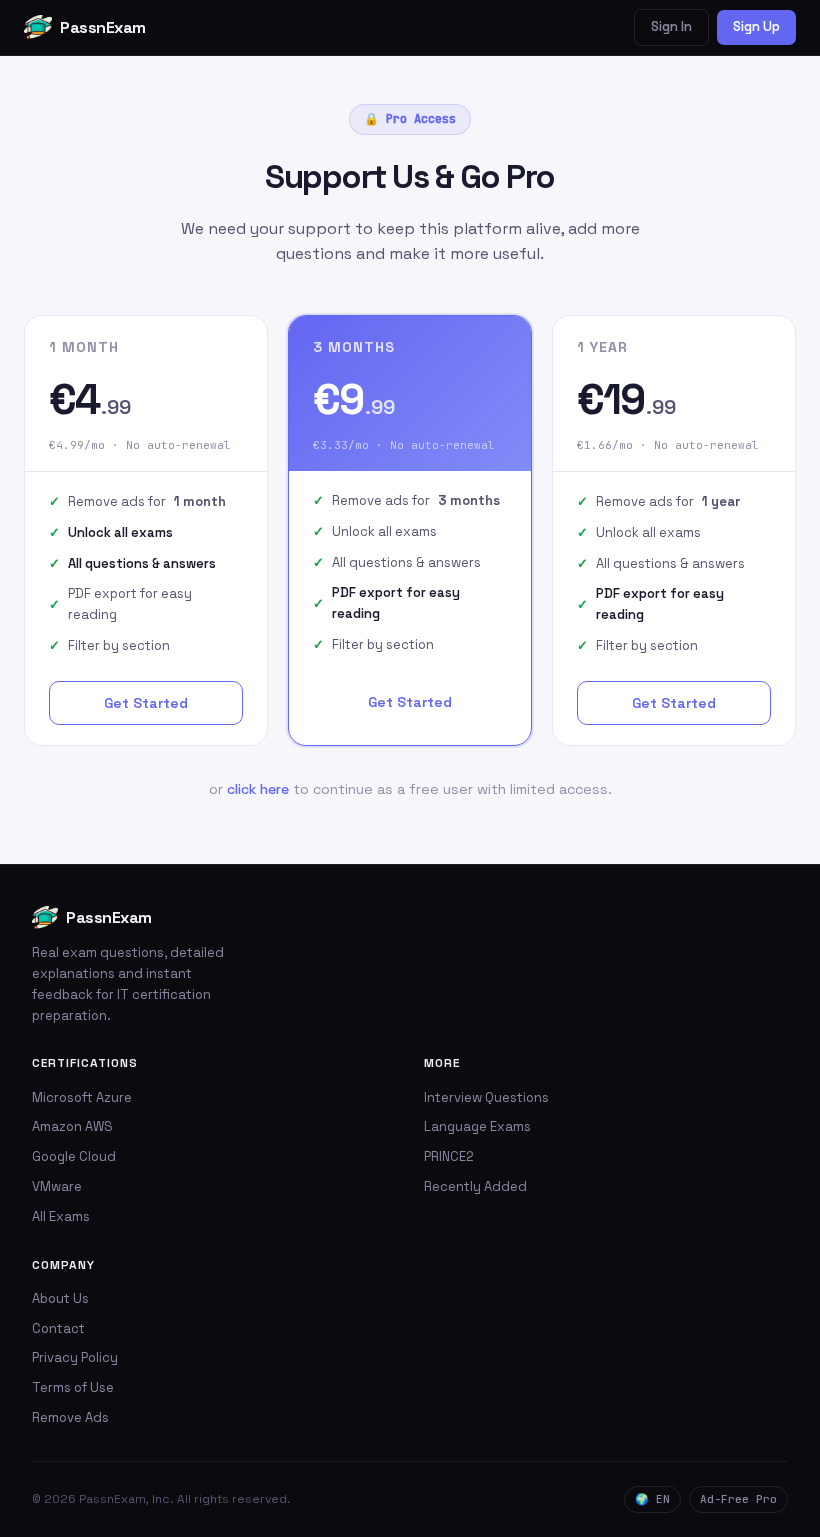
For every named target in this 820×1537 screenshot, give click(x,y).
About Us (60, 1298)
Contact (58, 1328)
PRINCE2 (449, 1156)
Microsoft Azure (82, 1097)
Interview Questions (486, 1097)
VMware (57, 1186)
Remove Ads (70, 1417)
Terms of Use (73, 1387)
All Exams (61, 1216)
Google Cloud (74, 1156)
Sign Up (756, 26)
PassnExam (103, 27)
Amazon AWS (72, 1126)
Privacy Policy (75, 1357)
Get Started (146, 703)
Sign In (671, 26)
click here (258, 789)
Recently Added (475, 1186)
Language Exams (477, 1126)
